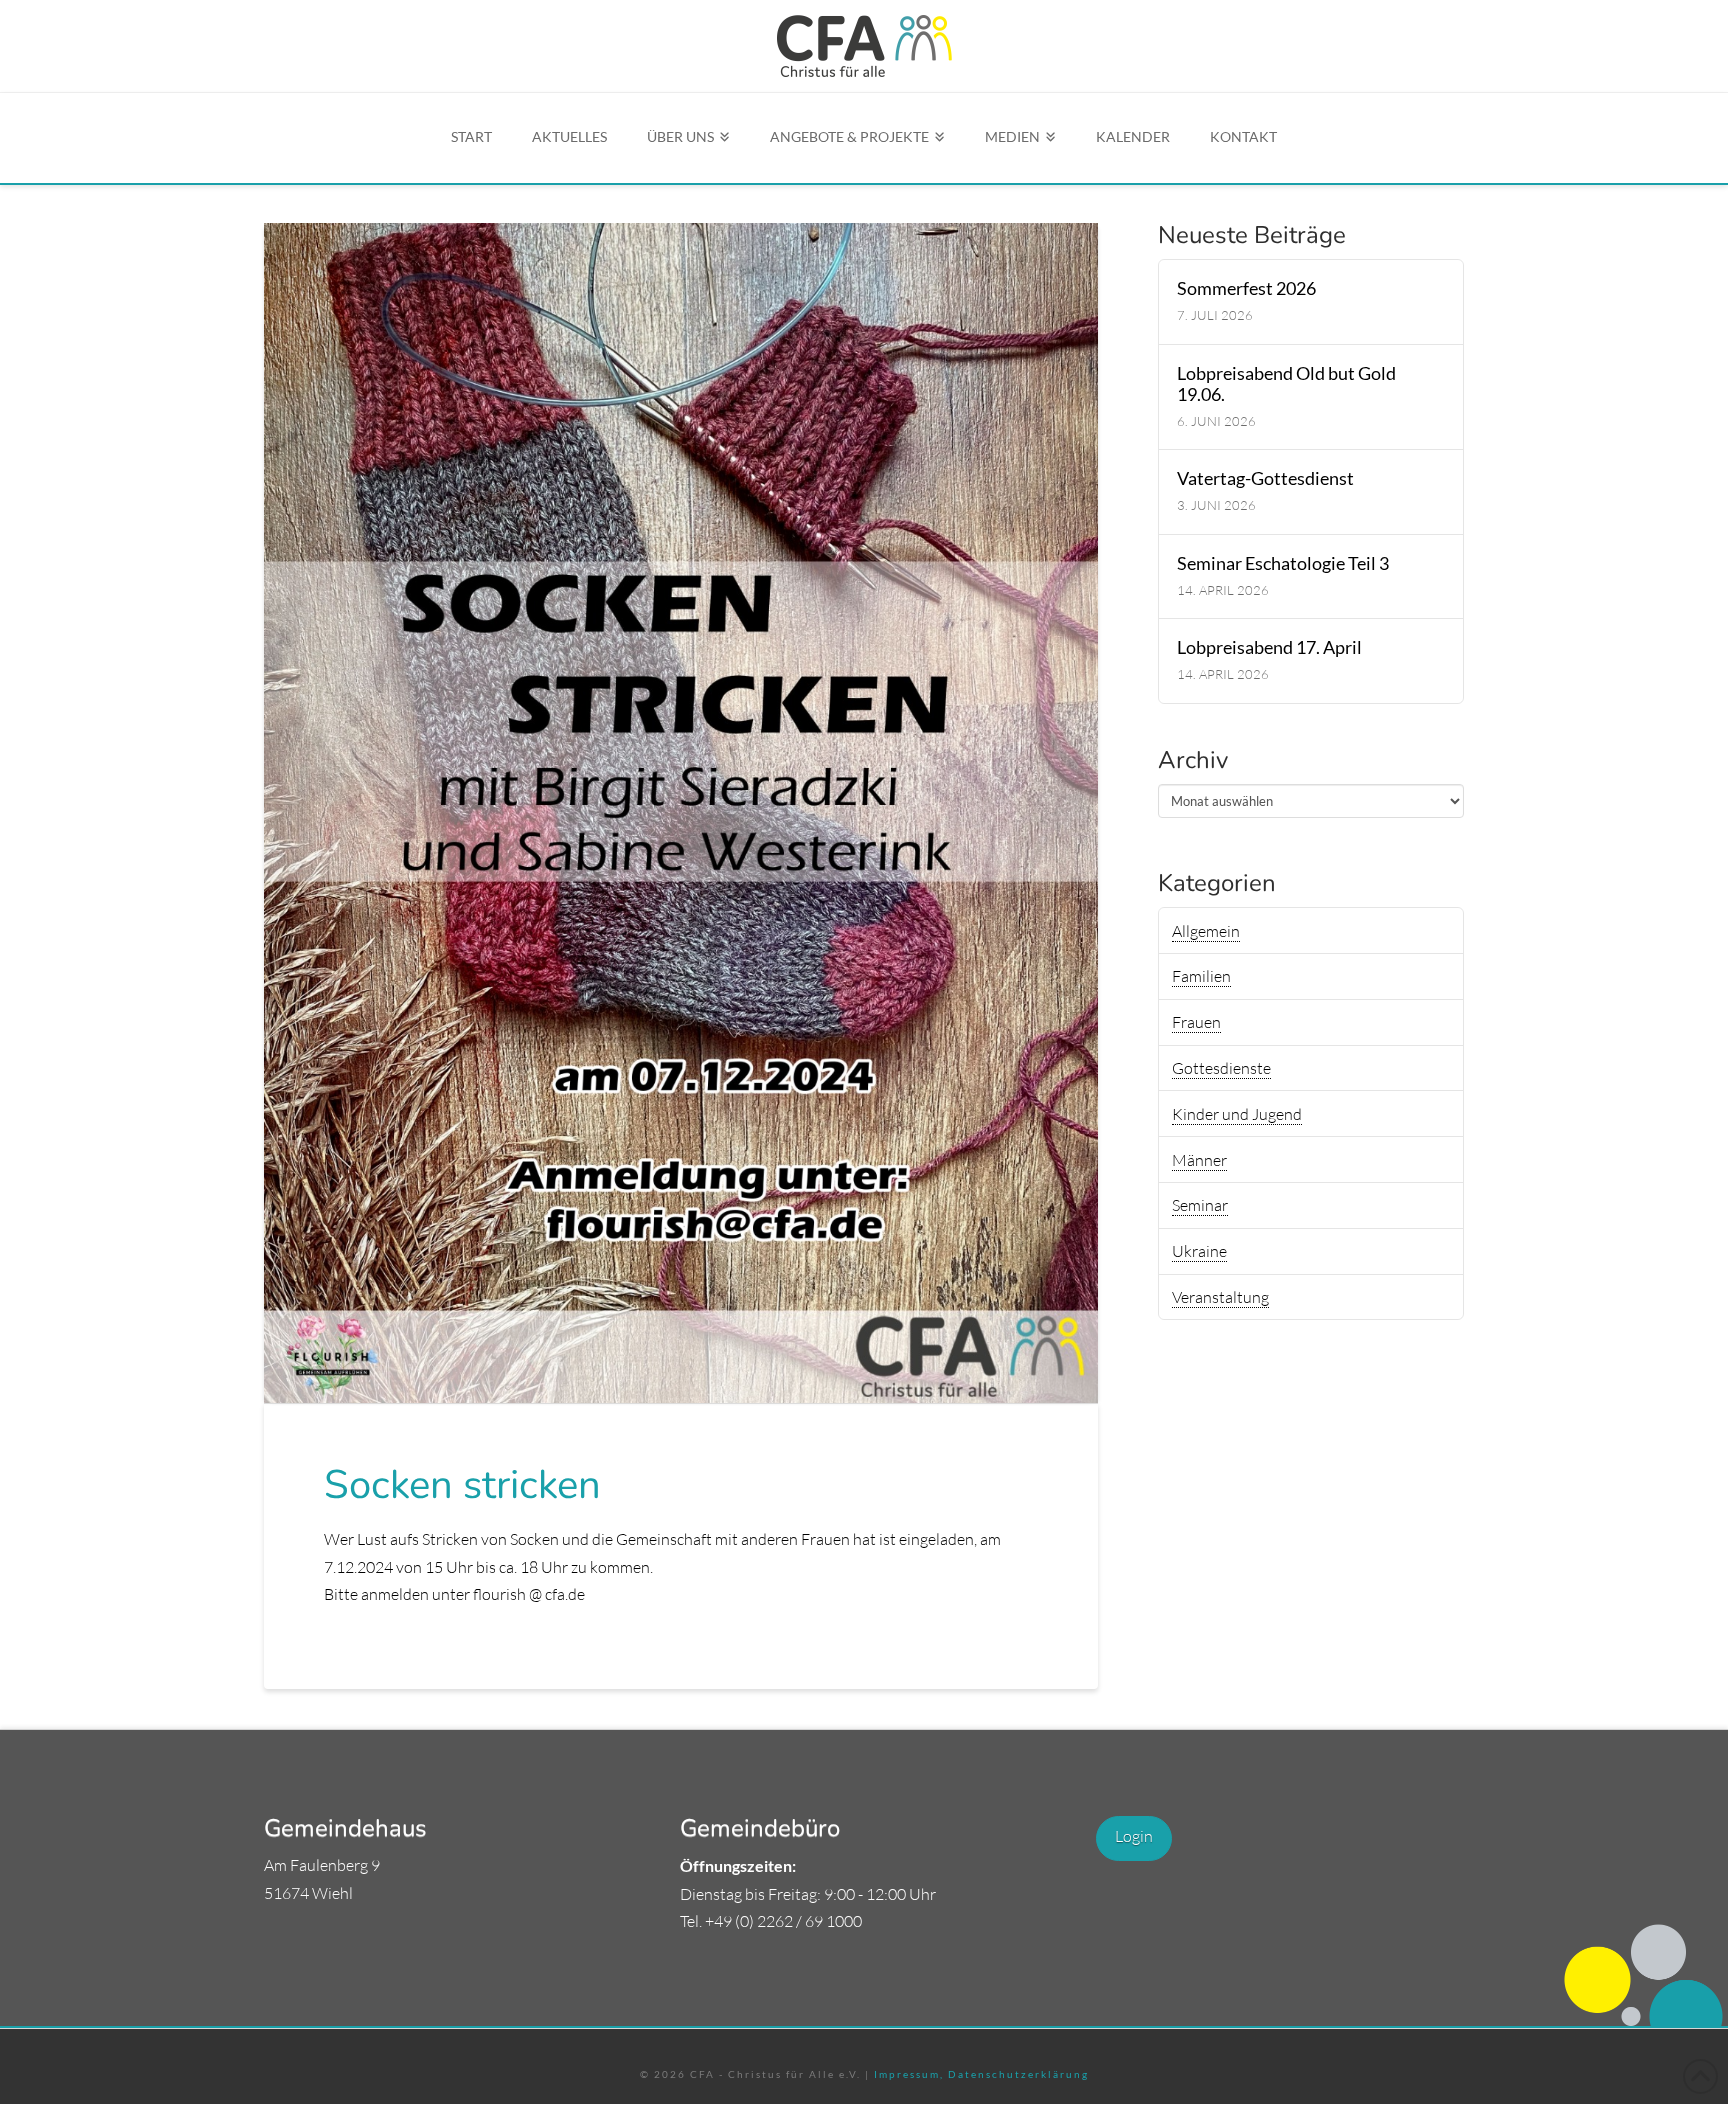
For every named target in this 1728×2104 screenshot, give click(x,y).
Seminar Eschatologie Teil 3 (1283, 563)
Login (1134, 1836)
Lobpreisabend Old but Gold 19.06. (1286, 384)
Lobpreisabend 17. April (1269, 647)
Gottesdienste (1221, 1068)
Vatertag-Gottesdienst (1265, 478)
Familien (1201, 976)
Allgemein (1206, 931)
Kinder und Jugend (1237, 1114)
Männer (1199, 1160)
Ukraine (1199, 1251)
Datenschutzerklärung (1016, 2074)
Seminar (1200, 1205)
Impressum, (909, 2074)
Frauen (1196, 1022)
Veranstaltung (1220, 1297)
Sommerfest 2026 (1246, 288)
